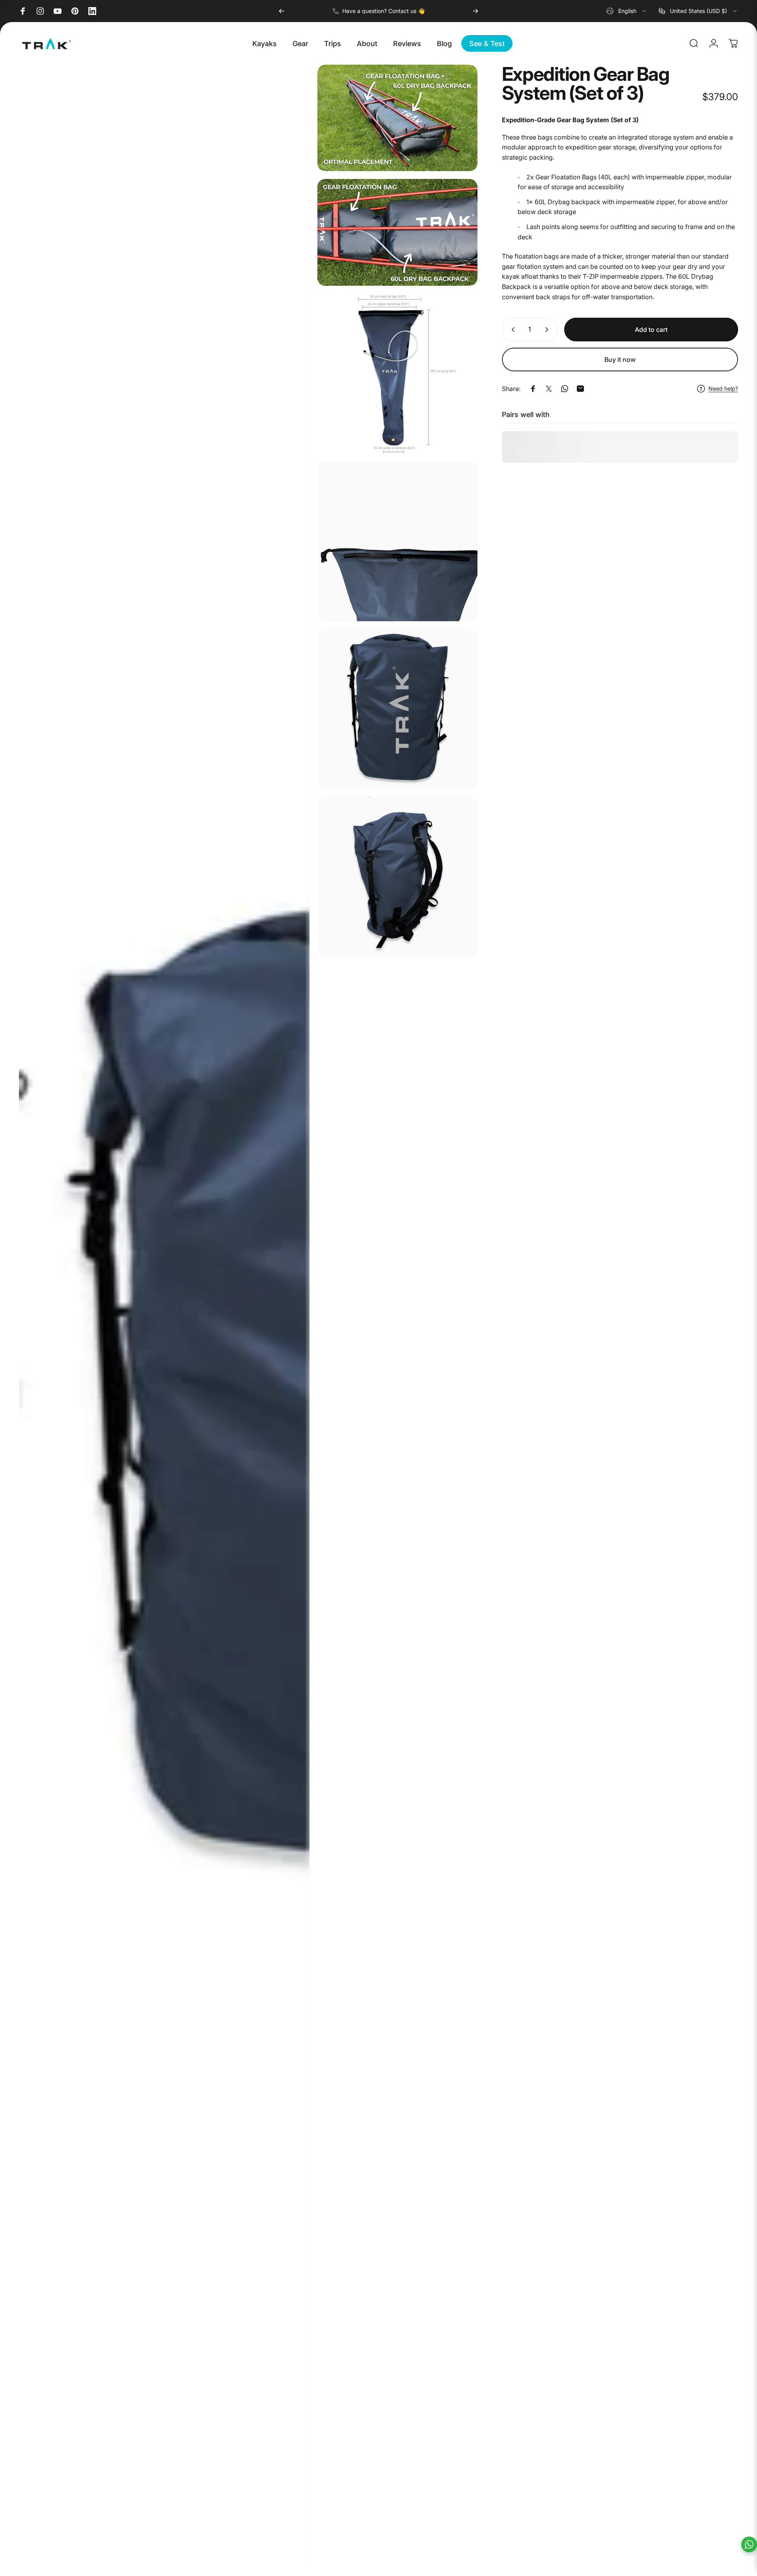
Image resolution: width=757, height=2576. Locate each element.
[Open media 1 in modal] (164, 1316)
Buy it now (620, 359)
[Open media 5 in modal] (397, 541)
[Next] (475, 11)
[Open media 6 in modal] (397, 709)
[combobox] (627, 11)
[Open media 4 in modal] (397, 374)
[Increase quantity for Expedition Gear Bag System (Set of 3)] (548, 330)
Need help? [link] (723, 388)
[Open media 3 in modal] (397, 232)
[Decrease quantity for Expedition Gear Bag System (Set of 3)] (511, 330)
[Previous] (282, 11)
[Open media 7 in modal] (397, 877)
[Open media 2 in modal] (397, 118)
